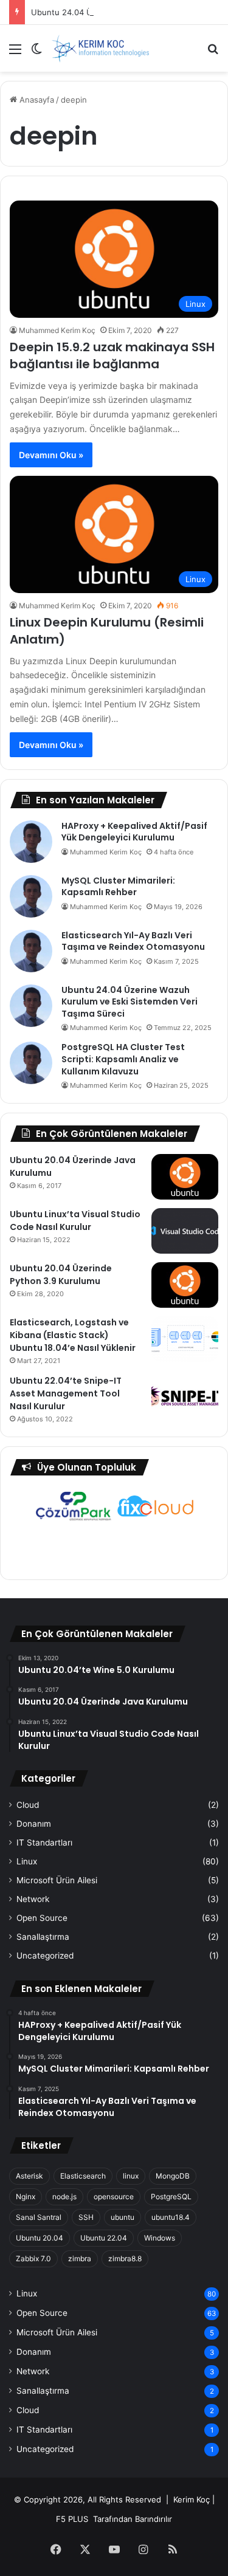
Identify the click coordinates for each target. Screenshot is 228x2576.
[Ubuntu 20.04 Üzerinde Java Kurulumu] (185, 1177)
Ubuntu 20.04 (40, 2238)
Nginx (26, 2196)
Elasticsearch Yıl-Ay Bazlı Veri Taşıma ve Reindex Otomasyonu (133, 941)
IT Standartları (44, 1843)
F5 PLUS (72, 2519)
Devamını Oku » (51, 455)
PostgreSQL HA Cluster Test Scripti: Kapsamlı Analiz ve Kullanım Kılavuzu (123, 1059)
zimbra (80, 2258)
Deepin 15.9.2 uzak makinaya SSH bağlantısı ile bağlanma (112, 355)
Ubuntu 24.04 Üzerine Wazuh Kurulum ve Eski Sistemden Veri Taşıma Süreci (130, 1002)
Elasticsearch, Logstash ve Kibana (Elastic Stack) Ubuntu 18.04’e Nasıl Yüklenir (73, 1335)
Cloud (28, 1805)
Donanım (34, 1824)
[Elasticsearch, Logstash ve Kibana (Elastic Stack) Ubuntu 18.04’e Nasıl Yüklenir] (185, 1339)
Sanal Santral (39, 2217)
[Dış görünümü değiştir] (36, 53)
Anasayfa (36, 100)
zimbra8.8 (125, 2258)
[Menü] (15, 53)
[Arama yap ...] (213, 53)
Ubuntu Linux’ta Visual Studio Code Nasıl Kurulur (75, 1221)
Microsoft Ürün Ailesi (57, 1880)
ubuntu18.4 (171, 2217)
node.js (64, 2196)
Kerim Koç (192, 2499)
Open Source (42, 1918)
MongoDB (173, 2176)
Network (33, 1899)
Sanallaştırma (43, 1937)
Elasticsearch (83, 2176)
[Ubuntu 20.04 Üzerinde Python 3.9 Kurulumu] (185, 1285)
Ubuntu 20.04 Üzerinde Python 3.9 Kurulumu (61, 1275)
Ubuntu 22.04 (104, 2238)
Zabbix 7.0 (33, 2258)
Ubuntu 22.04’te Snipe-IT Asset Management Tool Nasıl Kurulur (66, 1393)
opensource (114, 2196)
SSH (86, 2217)
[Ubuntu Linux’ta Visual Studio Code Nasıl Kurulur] (185, 1231)
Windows (160, 2238)
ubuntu (123, 2217)
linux (131, 2176)
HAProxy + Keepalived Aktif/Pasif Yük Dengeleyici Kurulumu (134, 832)
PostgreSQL (171, 2196)
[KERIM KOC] (100, 48)
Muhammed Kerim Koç (57, 330)
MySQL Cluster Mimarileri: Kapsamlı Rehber (118, 887)
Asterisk (29, 2176)
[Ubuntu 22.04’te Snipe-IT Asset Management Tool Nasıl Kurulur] (185, 1397)
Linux (27, 1861)
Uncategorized (45, 1956)
